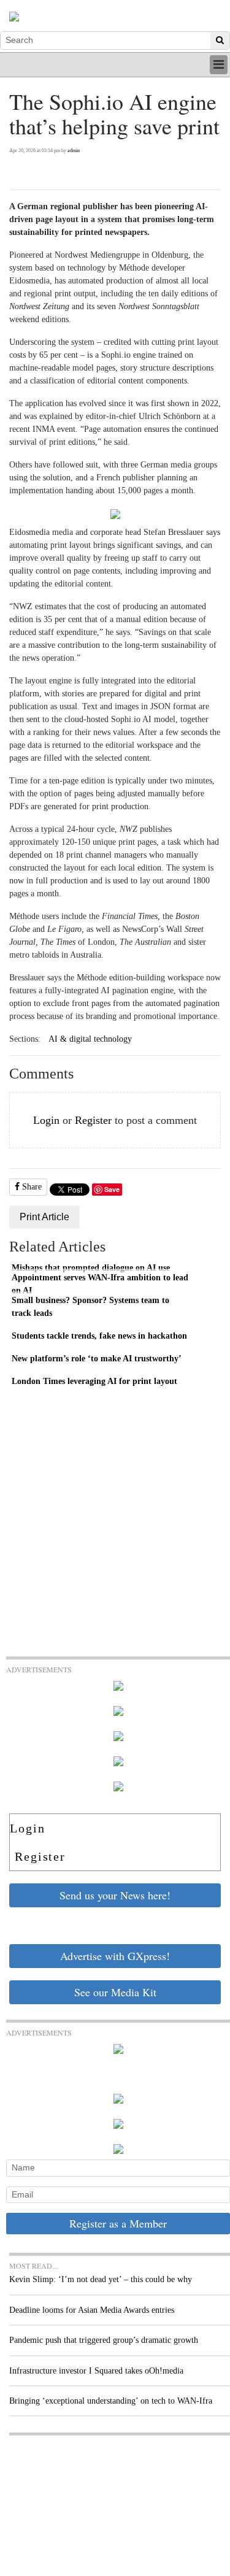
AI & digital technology (90, 1039)
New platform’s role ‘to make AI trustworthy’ (97, 1358)
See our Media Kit (115, 1992)
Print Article (44, 1217)
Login (46, 1120)
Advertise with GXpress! (115, 1956)
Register (93, 1120)
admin (74, 151)
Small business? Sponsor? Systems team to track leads (90, 1307)
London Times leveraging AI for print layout (94, 1381)
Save (112, 1189)
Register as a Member (118, 2223)
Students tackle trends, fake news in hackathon (99, 1336)
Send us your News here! (115, 1895)
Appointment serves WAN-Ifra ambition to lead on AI (100, 1284)
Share (31, 1187)
